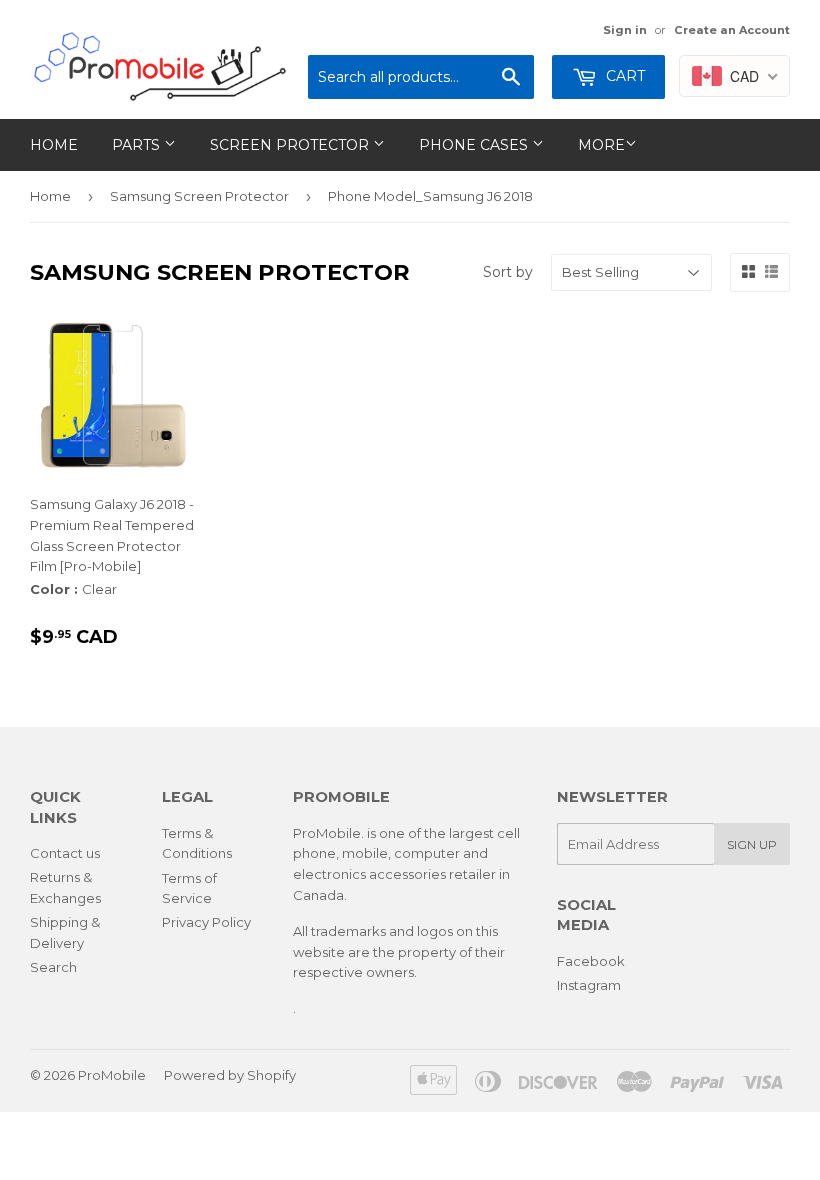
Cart (623, 76)
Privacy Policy (206, 922)
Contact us (65, 853)
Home (54, 145)
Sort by (508, 272)
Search (53, 967)
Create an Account (732, 30)
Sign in (625, 30)
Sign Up (752, 844)
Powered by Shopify (230, 1075)
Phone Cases (475, 145)
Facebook (591, 961)
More (601, 145)
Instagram (589, 985)
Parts (138, 145)
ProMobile (112, 1075)
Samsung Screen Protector (199, 196)
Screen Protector (291, 145)
